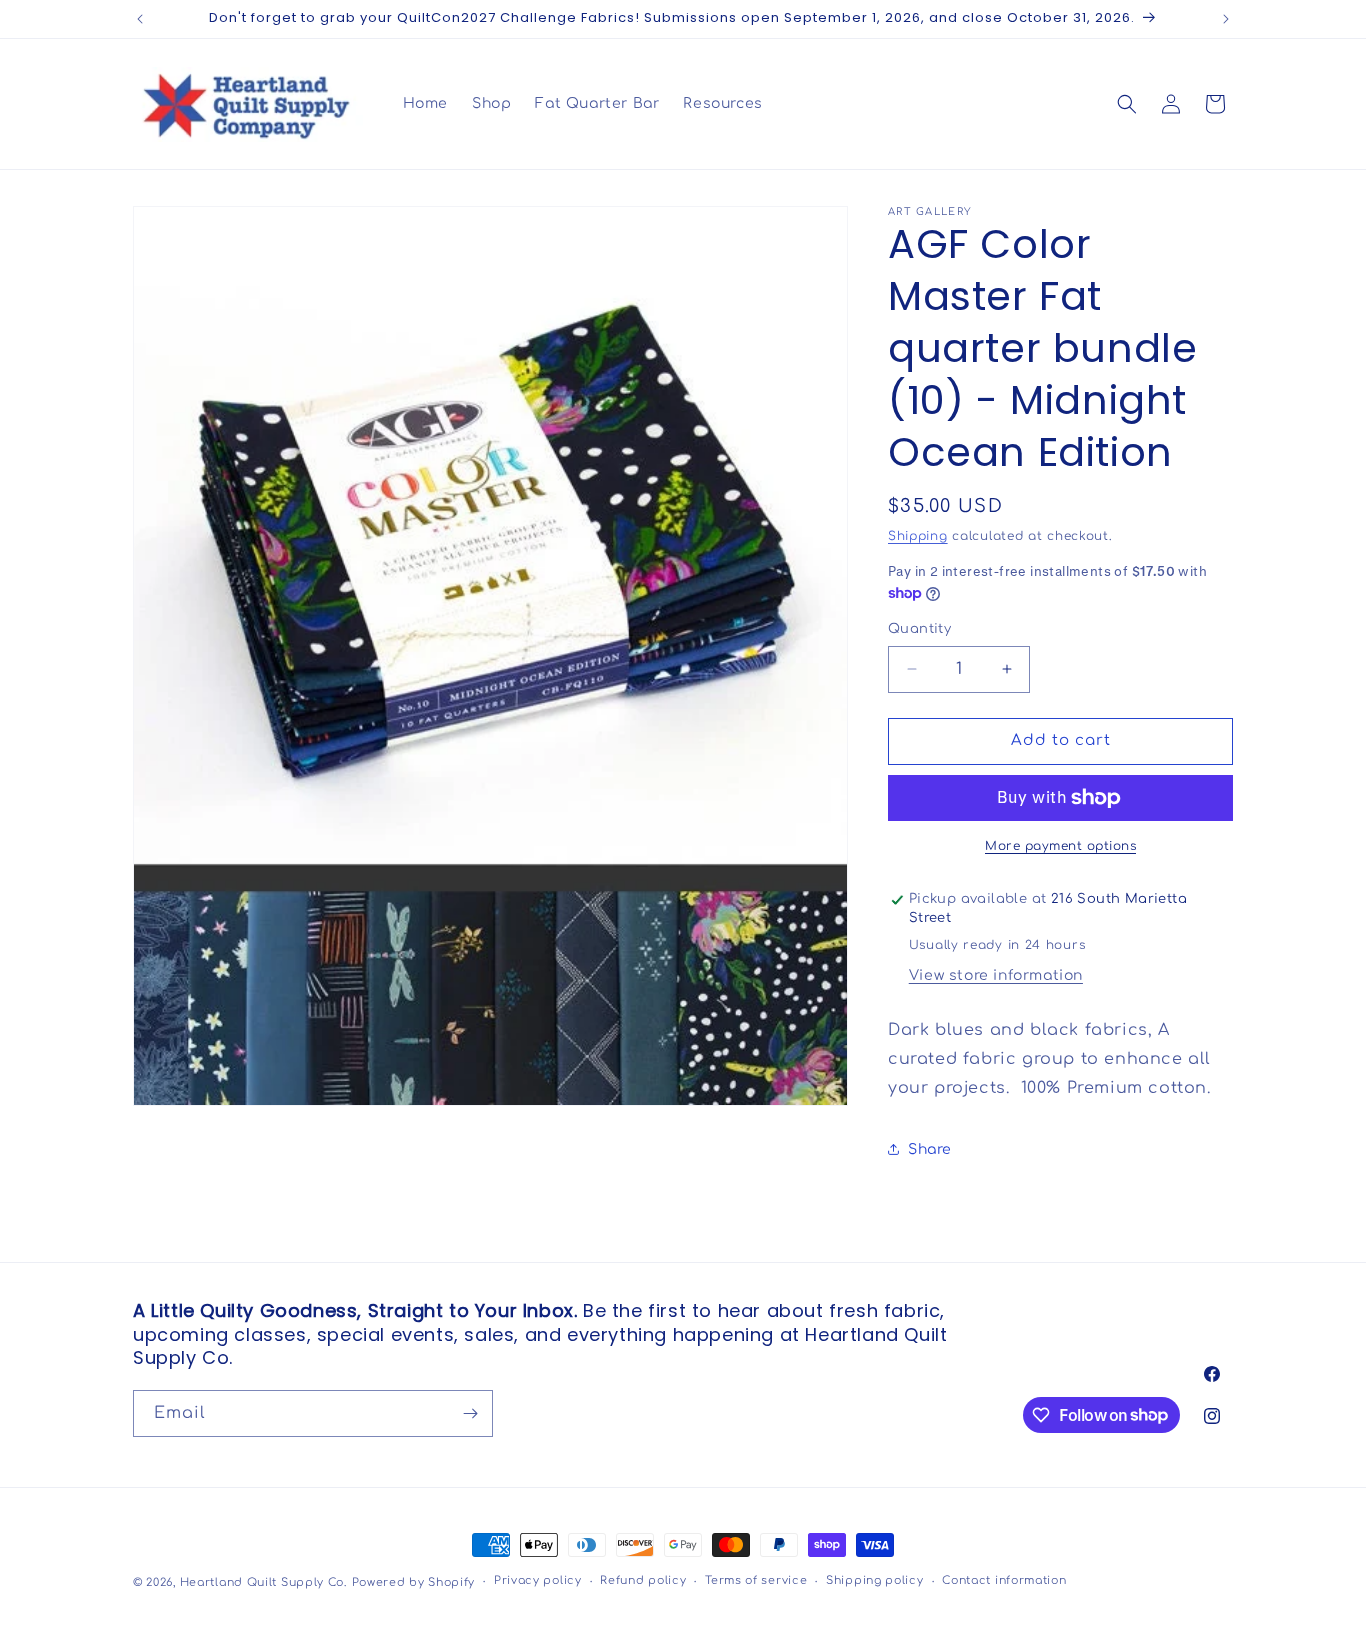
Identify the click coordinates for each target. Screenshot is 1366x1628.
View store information (996, 975)
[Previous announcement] (140, 19)
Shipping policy (875, 1580)
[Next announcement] (1226, 19)
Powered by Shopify (414, 1582)
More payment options (1060, 846)
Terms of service (756, 1580)
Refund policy (643, 1580)
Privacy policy (538, 1580)
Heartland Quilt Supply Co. (263, 1582)
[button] (1127, 104)
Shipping (918, 536)
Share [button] (930, 1149)
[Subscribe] (470, 1413)
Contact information (1004, 1580)
